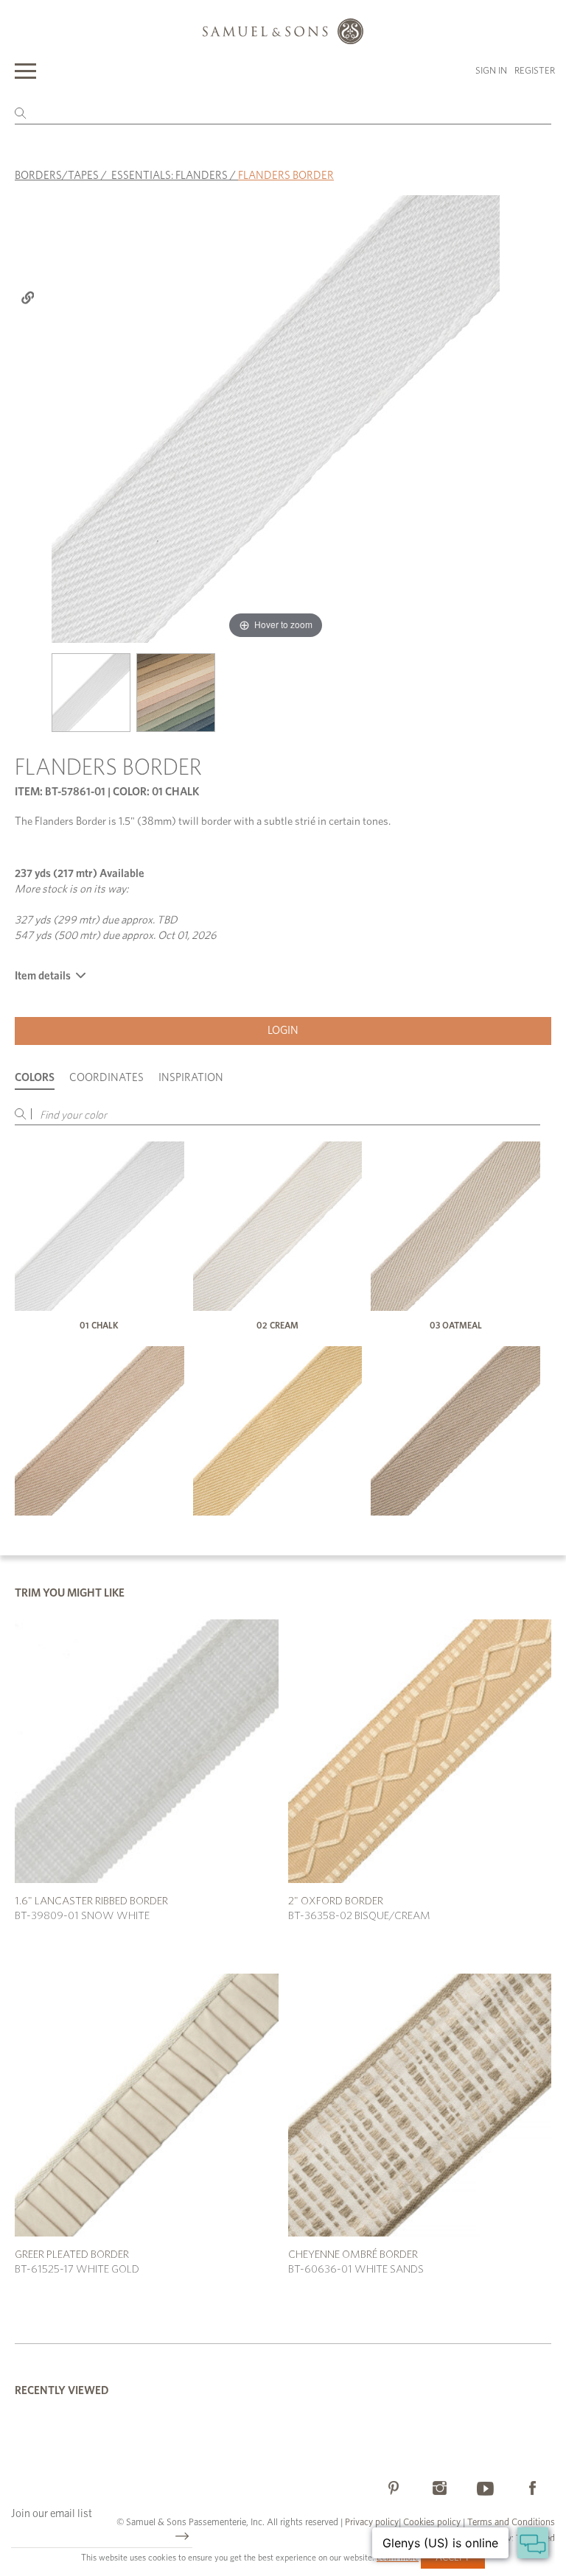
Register (535, 71)
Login (283, 1031)
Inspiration (191, 1078)
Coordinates (106, 1078)
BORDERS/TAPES (57, 176)
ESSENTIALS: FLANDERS (170, 176)
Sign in (491, 71)
